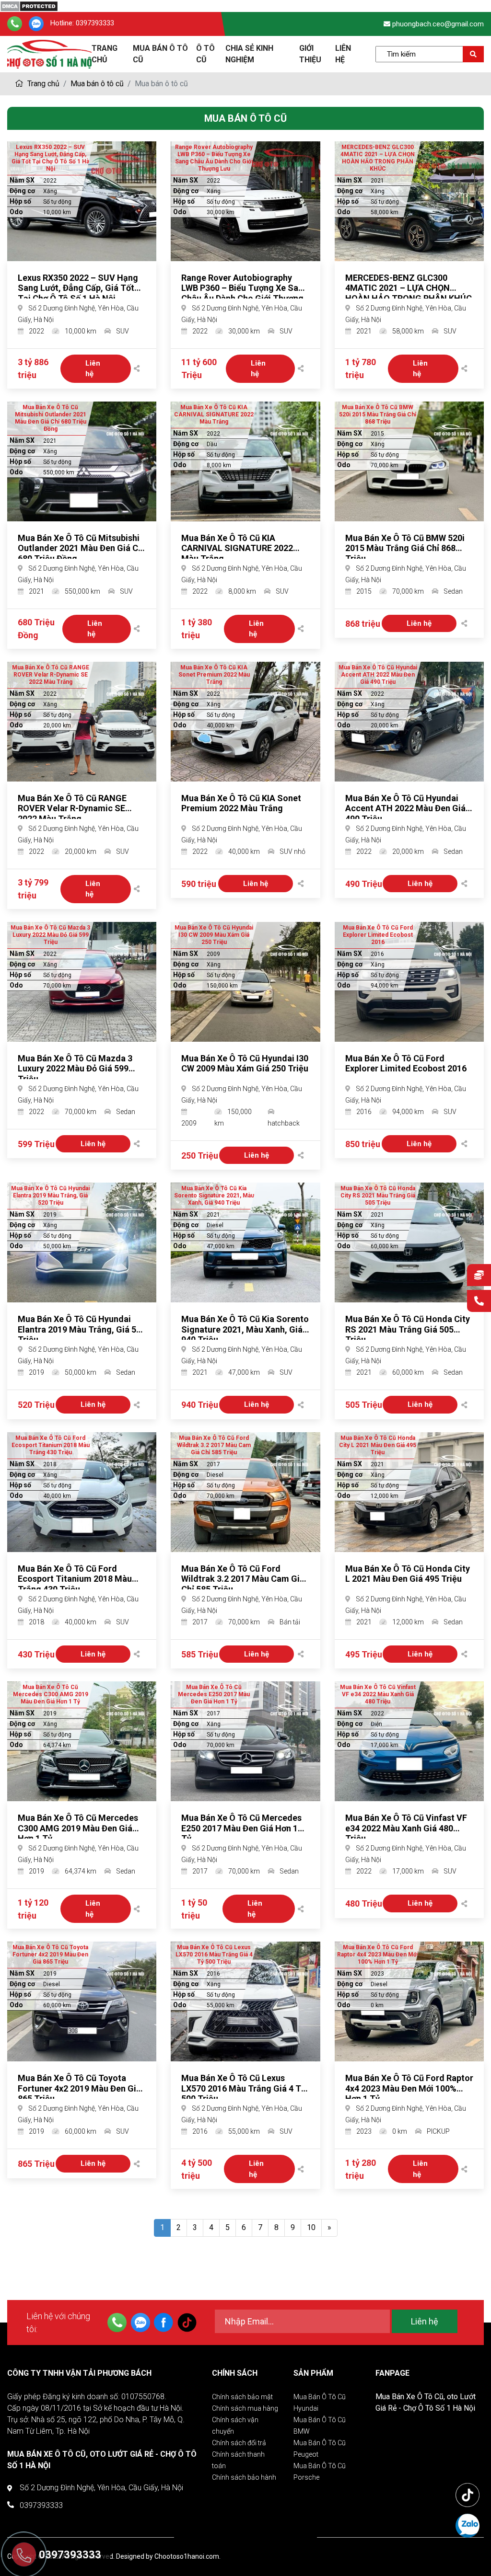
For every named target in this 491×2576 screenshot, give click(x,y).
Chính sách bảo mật (242, 2397)
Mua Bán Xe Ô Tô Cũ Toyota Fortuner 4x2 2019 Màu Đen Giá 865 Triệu (79, 2088)
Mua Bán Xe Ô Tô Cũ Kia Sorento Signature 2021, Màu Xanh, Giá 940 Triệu (245, 1329)
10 (311, 2227)
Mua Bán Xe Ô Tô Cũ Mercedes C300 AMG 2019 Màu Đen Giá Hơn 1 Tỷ (78, 1828)
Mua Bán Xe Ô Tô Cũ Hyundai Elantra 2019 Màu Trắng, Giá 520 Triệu (82, 1329)
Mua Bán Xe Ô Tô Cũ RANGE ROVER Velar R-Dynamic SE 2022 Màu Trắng (72, 808)
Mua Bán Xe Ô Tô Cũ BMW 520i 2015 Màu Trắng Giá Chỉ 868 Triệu (405, 548)
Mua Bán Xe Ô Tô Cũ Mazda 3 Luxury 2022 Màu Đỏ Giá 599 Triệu (75, 1069)
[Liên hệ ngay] (479, 1302)
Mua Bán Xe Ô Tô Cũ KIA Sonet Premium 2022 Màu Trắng (241, 803)
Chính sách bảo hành (244, 2477)
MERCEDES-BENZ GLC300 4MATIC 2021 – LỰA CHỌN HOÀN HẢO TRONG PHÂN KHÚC (409, 288)
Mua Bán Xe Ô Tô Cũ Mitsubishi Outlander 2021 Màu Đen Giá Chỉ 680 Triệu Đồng (82, 548)
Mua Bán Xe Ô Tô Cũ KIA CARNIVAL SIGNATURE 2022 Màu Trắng (237, 548)
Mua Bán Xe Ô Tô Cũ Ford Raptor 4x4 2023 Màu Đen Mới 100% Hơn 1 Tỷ (409, 2088)
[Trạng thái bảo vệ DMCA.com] (29, 6)
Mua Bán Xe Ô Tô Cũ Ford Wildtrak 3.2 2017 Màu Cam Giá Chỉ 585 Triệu (243, 1579)
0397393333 (95, 23)
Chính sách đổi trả (239, 2443)
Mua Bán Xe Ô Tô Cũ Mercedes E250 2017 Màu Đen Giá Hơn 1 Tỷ (241, 1828)
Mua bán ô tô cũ (97, 84)
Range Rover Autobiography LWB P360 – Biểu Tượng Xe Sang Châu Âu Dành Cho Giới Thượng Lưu (245, 293)
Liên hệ (96, 369)
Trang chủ (42, 84)
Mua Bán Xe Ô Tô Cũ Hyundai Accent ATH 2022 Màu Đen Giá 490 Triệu (405, 808)
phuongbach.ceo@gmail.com (438, 24)
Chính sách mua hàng (245, 2408)
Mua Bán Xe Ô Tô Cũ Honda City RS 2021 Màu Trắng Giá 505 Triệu (408, 1329)
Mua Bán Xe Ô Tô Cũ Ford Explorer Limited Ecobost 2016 (406, 1064)
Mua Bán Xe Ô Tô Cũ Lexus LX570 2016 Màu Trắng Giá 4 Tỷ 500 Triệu (243, 2088)
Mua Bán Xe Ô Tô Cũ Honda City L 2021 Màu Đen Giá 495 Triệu (408, 1574)
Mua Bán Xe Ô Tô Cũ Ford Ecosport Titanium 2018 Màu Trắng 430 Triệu (75, 1579)
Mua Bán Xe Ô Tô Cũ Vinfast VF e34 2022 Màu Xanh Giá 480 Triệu (406, 1828)
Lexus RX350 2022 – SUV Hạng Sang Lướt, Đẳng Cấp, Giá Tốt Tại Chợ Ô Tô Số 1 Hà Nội (78, 288)
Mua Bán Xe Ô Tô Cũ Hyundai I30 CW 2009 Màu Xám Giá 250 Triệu (245, 1064)
